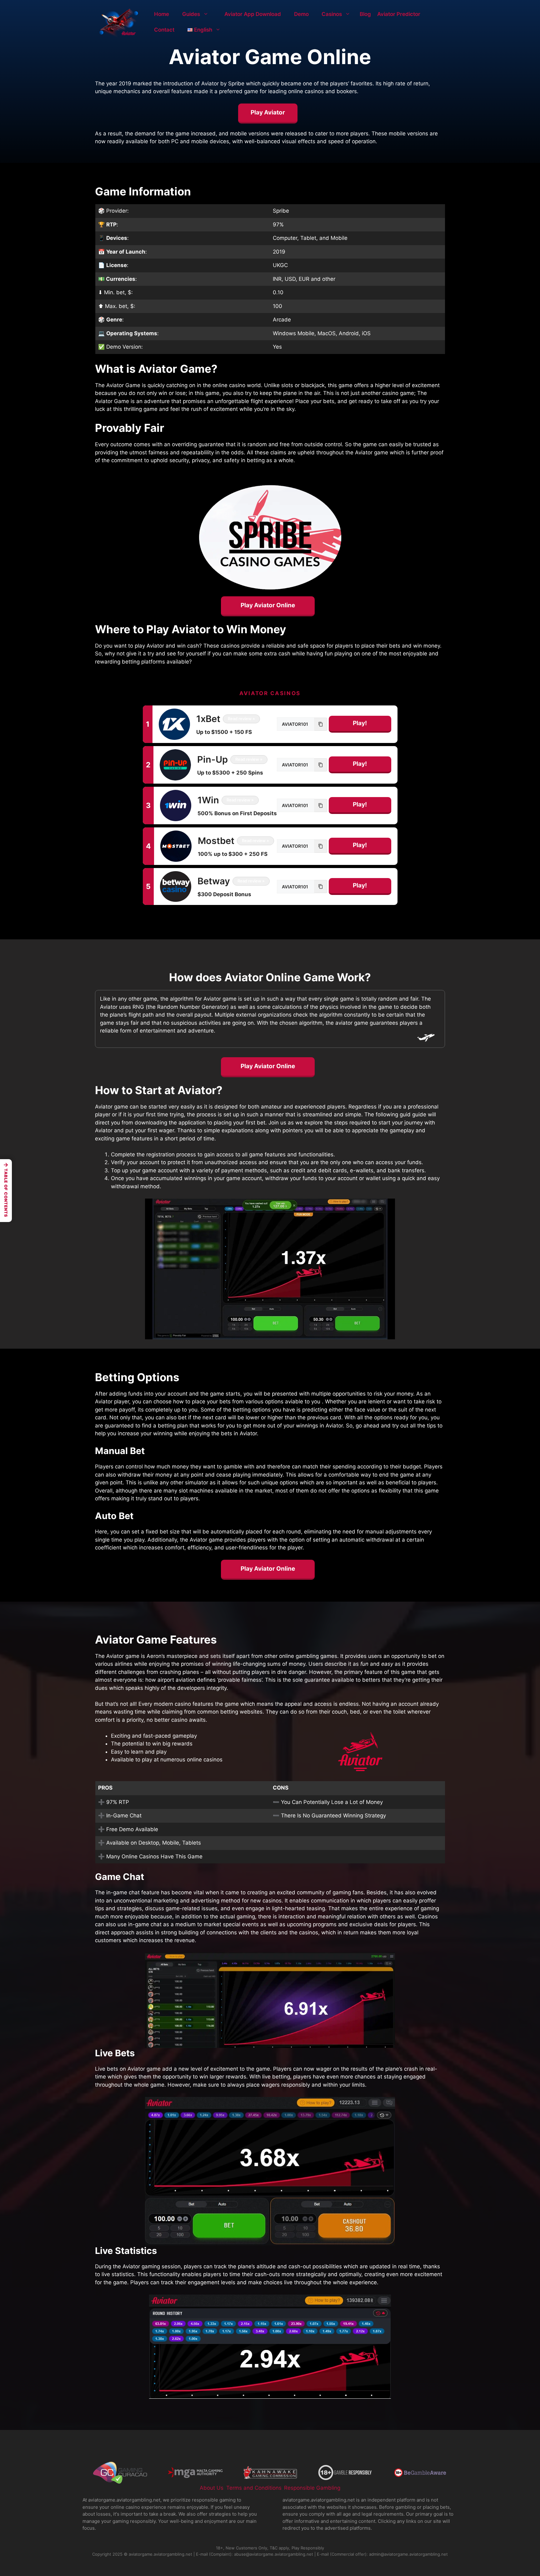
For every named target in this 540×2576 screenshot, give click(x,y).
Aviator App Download (253, 14)
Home (162, 14)
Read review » (241, 719)
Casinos (332, 14)
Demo (301, 14)
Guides (191, 14)
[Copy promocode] (321, 724)
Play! (360, 723)
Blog (365, 14)
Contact (164, 30)
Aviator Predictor (399, 14)
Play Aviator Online (268, 605)
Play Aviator (268, 112)
